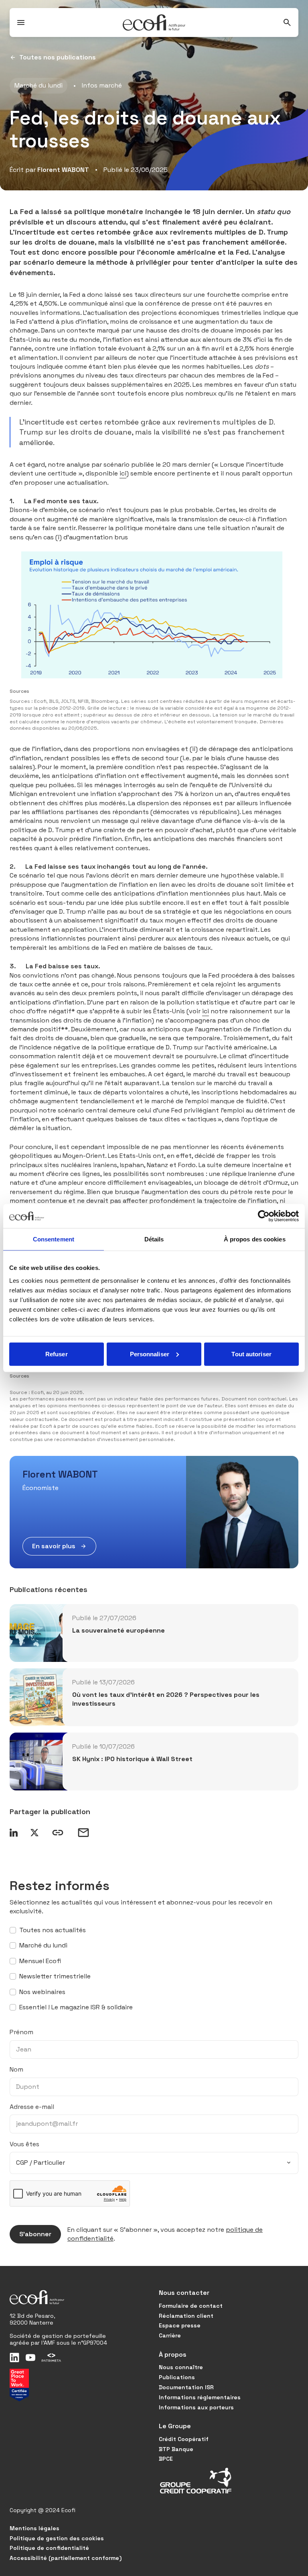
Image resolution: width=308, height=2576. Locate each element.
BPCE (166, 2459)
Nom (16, 2069)
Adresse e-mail (32, 2107)
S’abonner (35, 2234)
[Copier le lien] (58, 1833)
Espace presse (180, 2325)
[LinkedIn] (14, 2358)
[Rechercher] (287, 22)
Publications (177, 2377)
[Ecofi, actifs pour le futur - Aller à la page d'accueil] (154, 22)
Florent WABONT (63, 170)
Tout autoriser (251, 1354)
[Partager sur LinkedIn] (14, 1833)
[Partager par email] (83, 1833)
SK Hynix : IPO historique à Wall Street (132, 1759)
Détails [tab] (154, 1239)
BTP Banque (176, 2449)
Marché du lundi (38, 85)
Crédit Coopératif (184, 2439)
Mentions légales (34, 2528)
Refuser (57, 1354)
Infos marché (102, 85)
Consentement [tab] (54, 1239)
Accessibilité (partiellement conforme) (66, 2558)
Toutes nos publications (58, 57)
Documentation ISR (186, 2387)
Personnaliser (150, 1354)
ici (123, 473)
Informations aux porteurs (196, 2407)
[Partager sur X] (34, 1833)
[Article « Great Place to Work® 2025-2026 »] (19, 2385)
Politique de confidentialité (49, 2548)
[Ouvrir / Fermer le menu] (21, 22)
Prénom (21, 2032)
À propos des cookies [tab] (255, 1239)
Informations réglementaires (200, 2397)
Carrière (170, 2335)
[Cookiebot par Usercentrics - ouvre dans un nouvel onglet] (264, 1216)
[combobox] (154, 2163)
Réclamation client (186, 2316)
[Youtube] (30, 2358)
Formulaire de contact (191, 2306)
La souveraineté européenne (119, 1630)
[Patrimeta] (51, 2358)
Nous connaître (181, 2367)
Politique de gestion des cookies (57, 2538)
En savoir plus (54, 1546)
